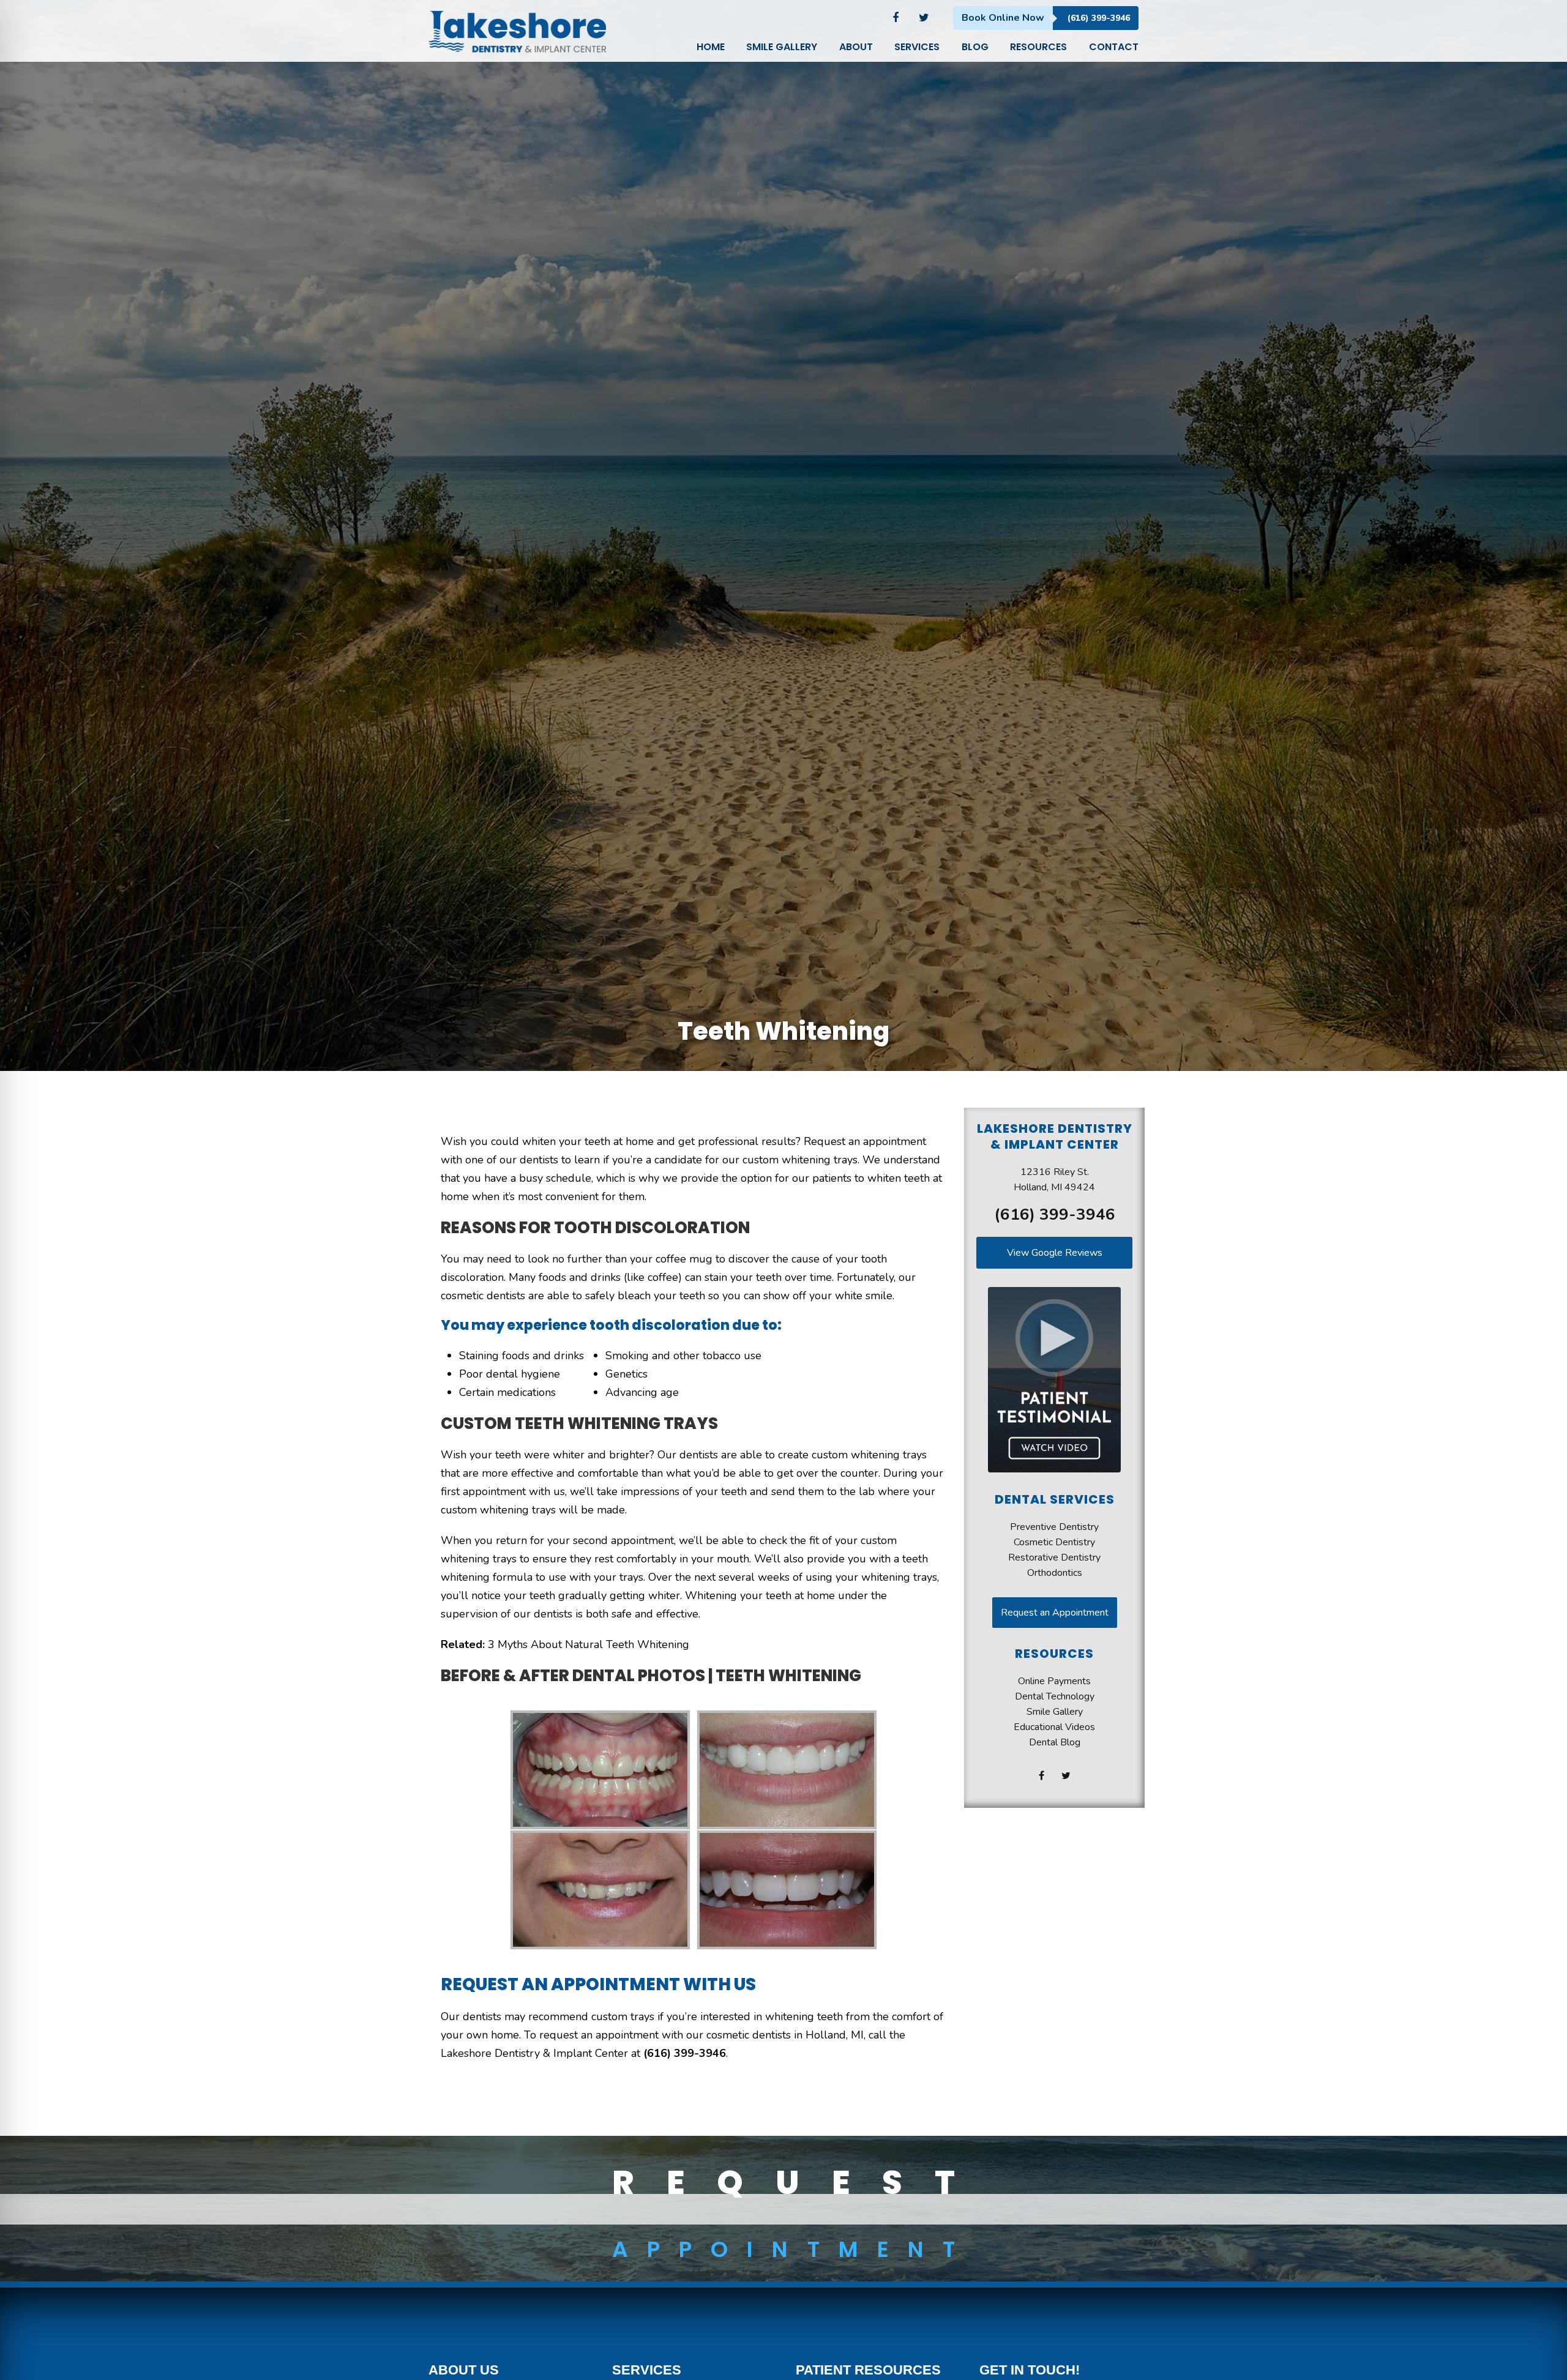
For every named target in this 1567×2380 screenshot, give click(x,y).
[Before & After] (693, 1770)
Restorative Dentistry (1054, 1557)
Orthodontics (1055, 1573)
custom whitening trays (869, 1455)
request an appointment (599, 2035)
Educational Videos (1054, 1727)
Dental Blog (1055, 1742)
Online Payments (1054, 1681)
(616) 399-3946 (1099, 18)
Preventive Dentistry (1054, 1527)
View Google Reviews (1055, 1253)
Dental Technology (1055, 1696)
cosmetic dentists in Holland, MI (785, 2035)
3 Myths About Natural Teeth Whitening (589, 1644)
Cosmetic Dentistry (1054, 1542)
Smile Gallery (1055, 1712)
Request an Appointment (1055, 1613)
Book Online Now (1003, 18)
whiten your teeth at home (588, 1141)
